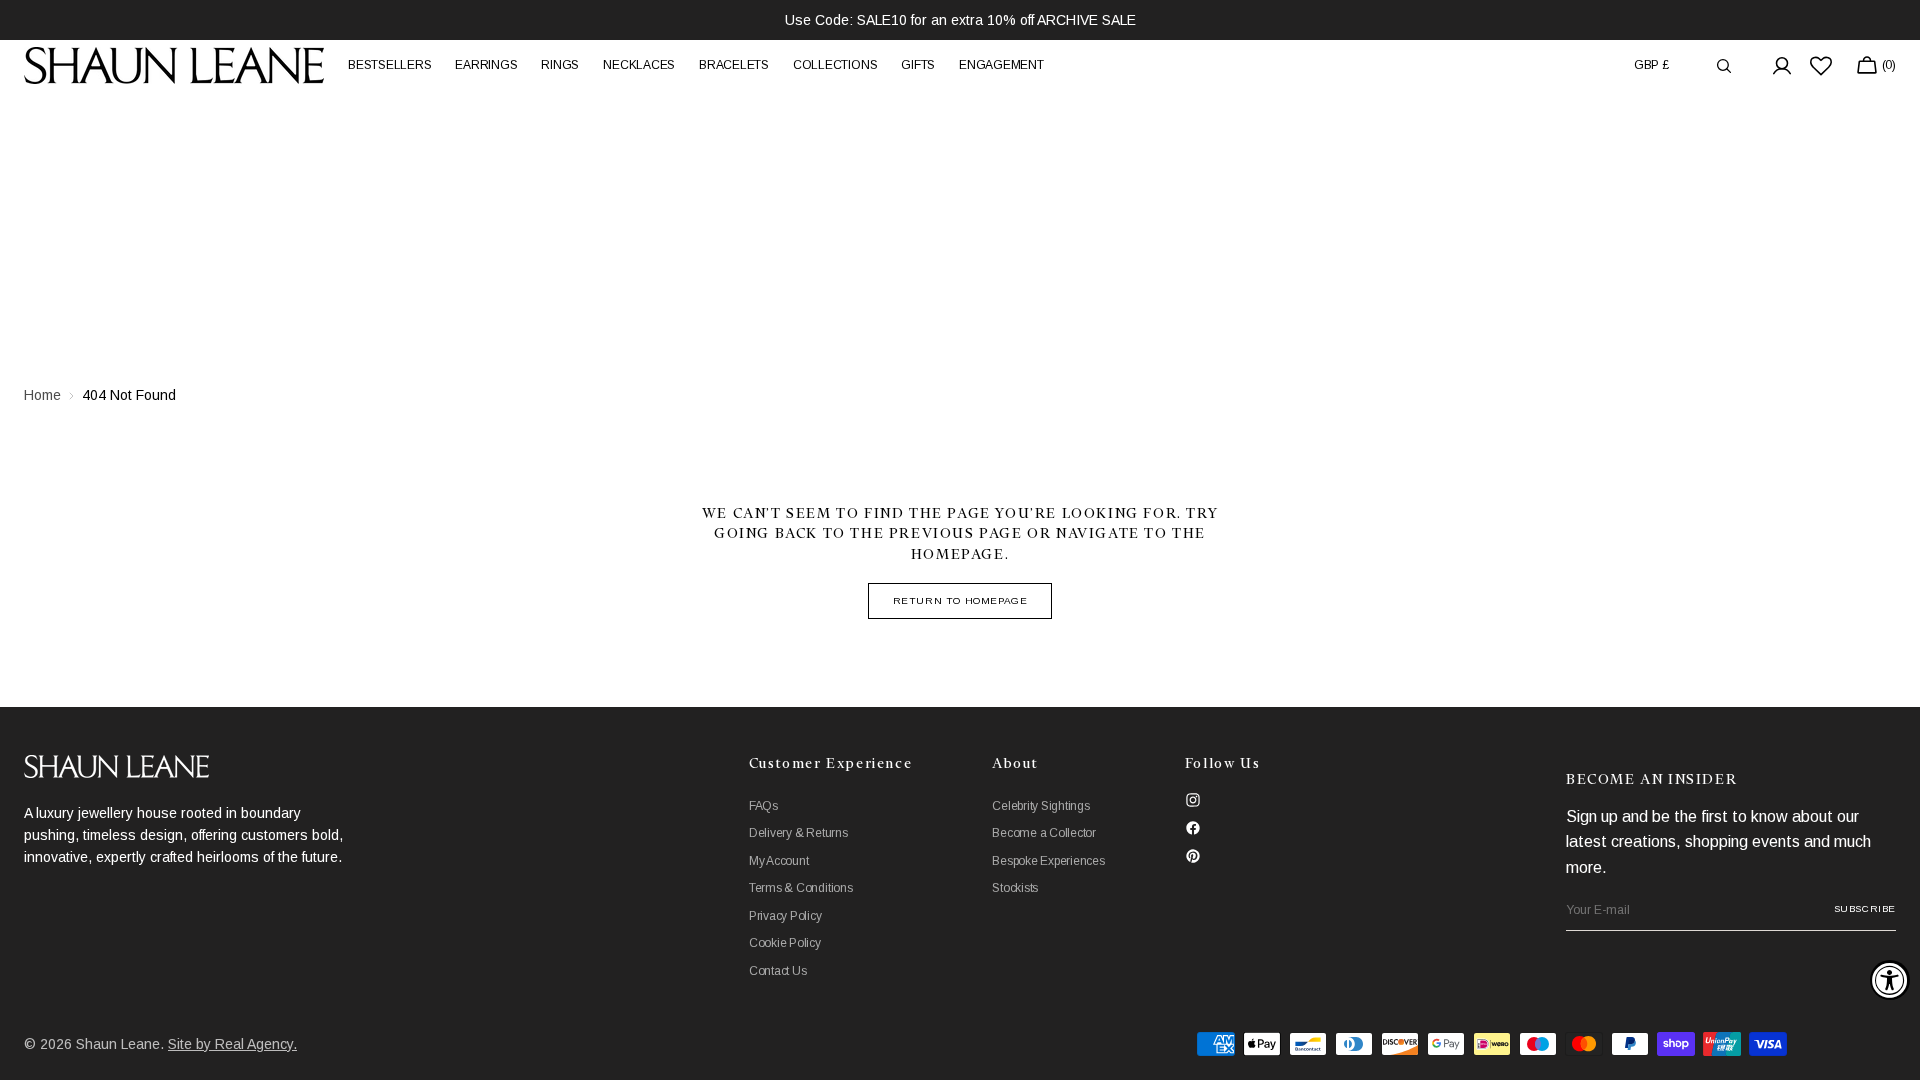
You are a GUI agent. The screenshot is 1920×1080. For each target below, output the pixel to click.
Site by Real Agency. (232, 1044)
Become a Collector (1044, 833)
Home (42, 395)
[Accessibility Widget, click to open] (1890, 980)
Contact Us (778, 971)
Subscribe (1865, 908)
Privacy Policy (785, 916)
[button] (1651, 65)
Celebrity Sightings (1040, 806)
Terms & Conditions (801, 888)
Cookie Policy (785, 943)
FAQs (763, 806)
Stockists (1015, 888)
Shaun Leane (118, 1044)
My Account (779, 861)
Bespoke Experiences (1048, 861)
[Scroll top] (1890, 1050)
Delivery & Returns (798, 833)
